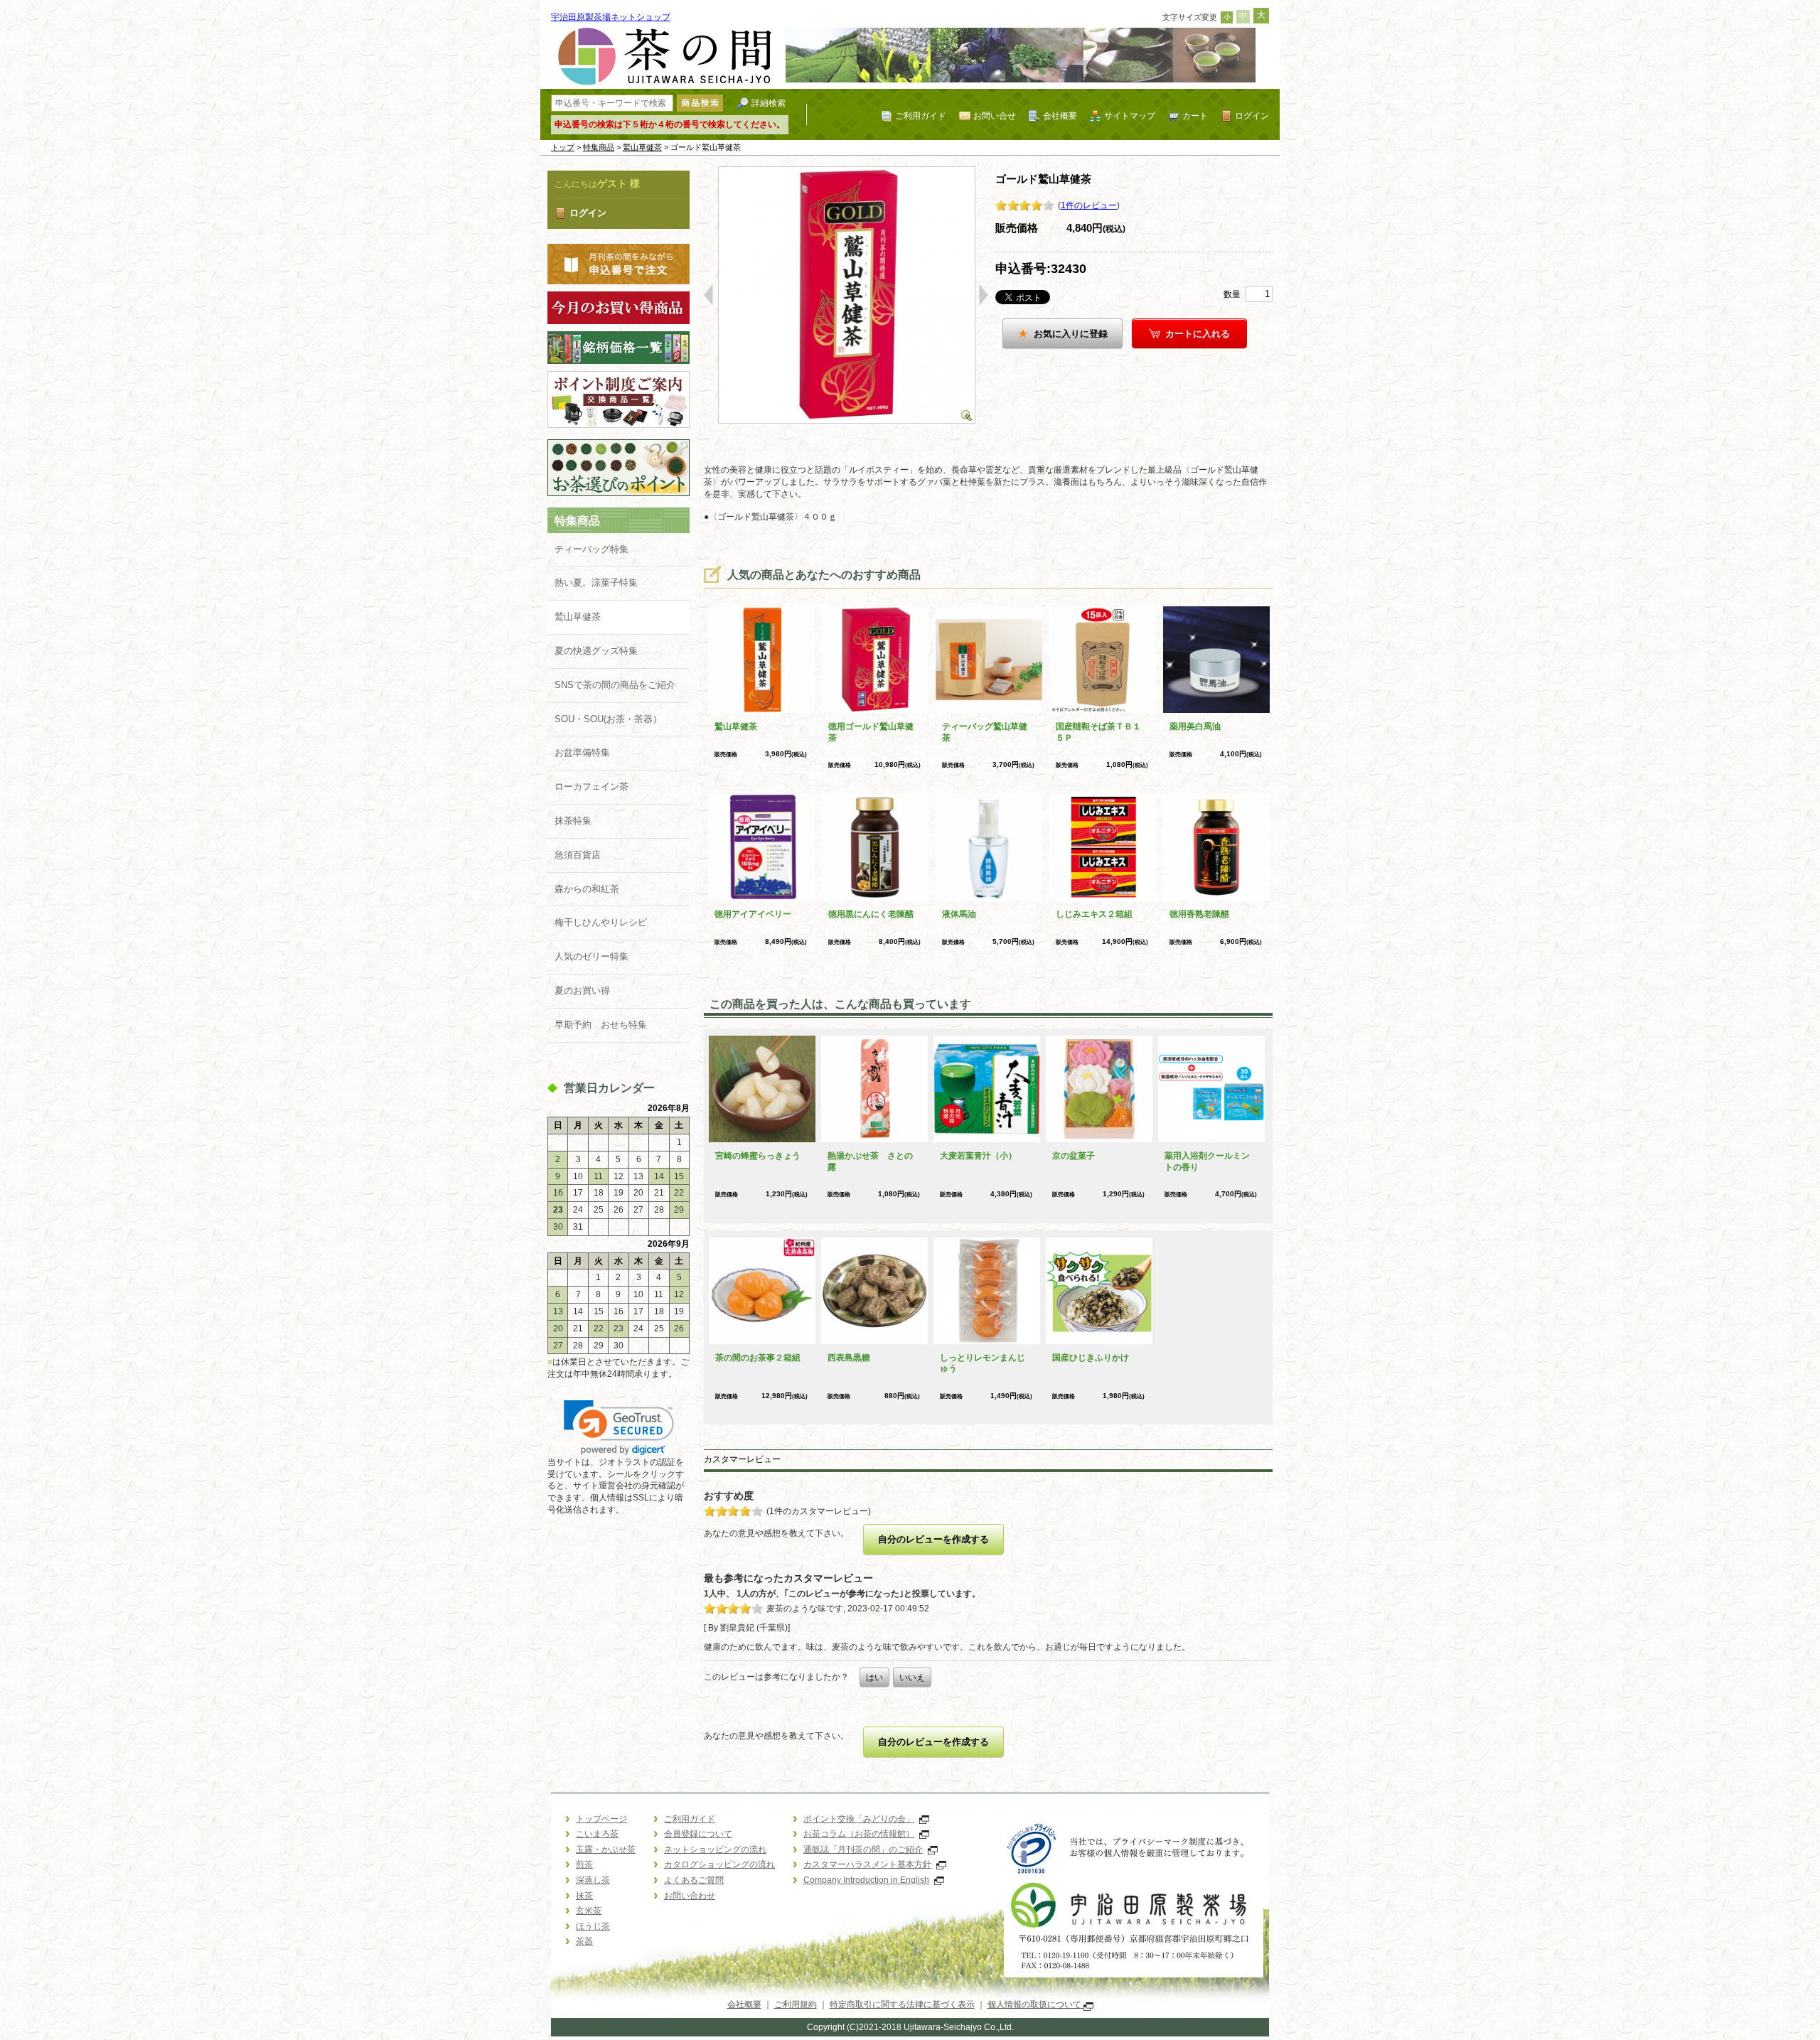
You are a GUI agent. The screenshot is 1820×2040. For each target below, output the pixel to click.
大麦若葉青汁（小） (978, 1156)
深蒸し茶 (593, 1880)
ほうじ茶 (593, 1926)
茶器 (584, 1941)
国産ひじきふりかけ (1091, 1358)
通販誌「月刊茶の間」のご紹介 (863, 1850)
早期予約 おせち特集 (601, 1025)
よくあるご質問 (694, 1880)
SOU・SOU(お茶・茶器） (608, 719)
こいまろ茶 (597, 1834)
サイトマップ (1130, 116)
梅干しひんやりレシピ (601, 922)
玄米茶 (589, 1911)
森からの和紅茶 (587, 889)
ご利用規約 (796, 2004)
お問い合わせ (690, 1896)
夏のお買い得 (582, 991)
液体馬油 (959, 914)
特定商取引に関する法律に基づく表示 (902, 2004)
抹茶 (584, 1896)
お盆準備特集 (582, 752)
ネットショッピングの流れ (715, 1850)
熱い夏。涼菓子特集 (596, 583)
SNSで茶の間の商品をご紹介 (615, 685)
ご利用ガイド (921, 116)
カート (1195, 116)
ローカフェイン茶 (591, 787)
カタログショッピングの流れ (719, 1864)
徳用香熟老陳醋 (1199, 914)
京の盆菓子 (1074, 1156)
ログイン (1252, 116)
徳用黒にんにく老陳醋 (871, 914)
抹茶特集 (573, 821)
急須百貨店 (578, 855)
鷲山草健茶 (642, 147)
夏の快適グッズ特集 (596, 651)
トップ (563, 147)
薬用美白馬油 (1195, 726)
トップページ (601, 1819)
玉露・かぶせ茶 (606, 1850)
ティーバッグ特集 (591, 549)
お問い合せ (995, 116)
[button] (619, 1428)
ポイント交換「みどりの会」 (859, 1819)
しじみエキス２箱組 (1094, 914)
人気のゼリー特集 (591, 956)
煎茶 (584, 1864)
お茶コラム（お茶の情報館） (859, 1834)
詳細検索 (769, 103)
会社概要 (1060, 116)
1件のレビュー (1089, 205)
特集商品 (599, 147)
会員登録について (698, 1834)
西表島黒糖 (849, 1358)
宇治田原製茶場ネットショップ (611, 17)
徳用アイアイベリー (753, 914)
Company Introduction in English (866, 1880)
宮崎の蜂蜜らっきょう (758, 1156)
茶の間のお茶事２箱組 (758, 1358)
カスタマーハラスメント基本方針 (867, 1864)
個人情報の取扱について (1035, 2004)
